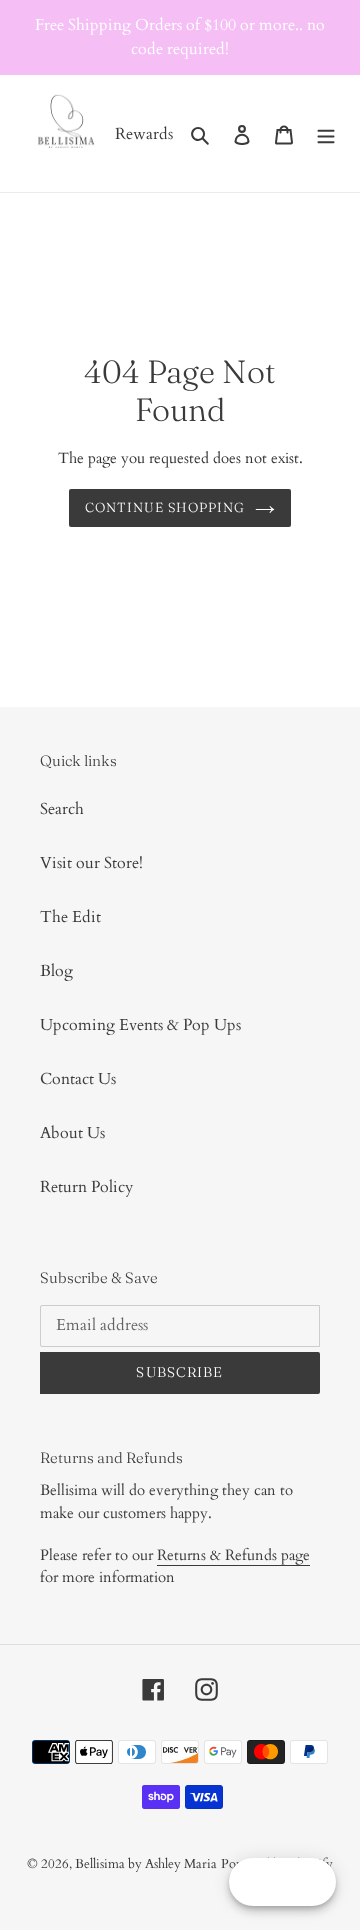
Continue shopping (165, 507)
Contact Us (78, 1079)
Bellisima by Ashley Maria (146, 1864)
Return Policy (86, 1187)
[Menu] (326, 134)
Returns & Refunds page (233, 1555)
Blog (56, 971)
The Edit (70, 917)
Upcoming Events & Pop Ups (140, 1025)
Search (62, 809)
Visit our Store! (91, 863)
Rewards (144, 134)
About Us (72, 1133)
